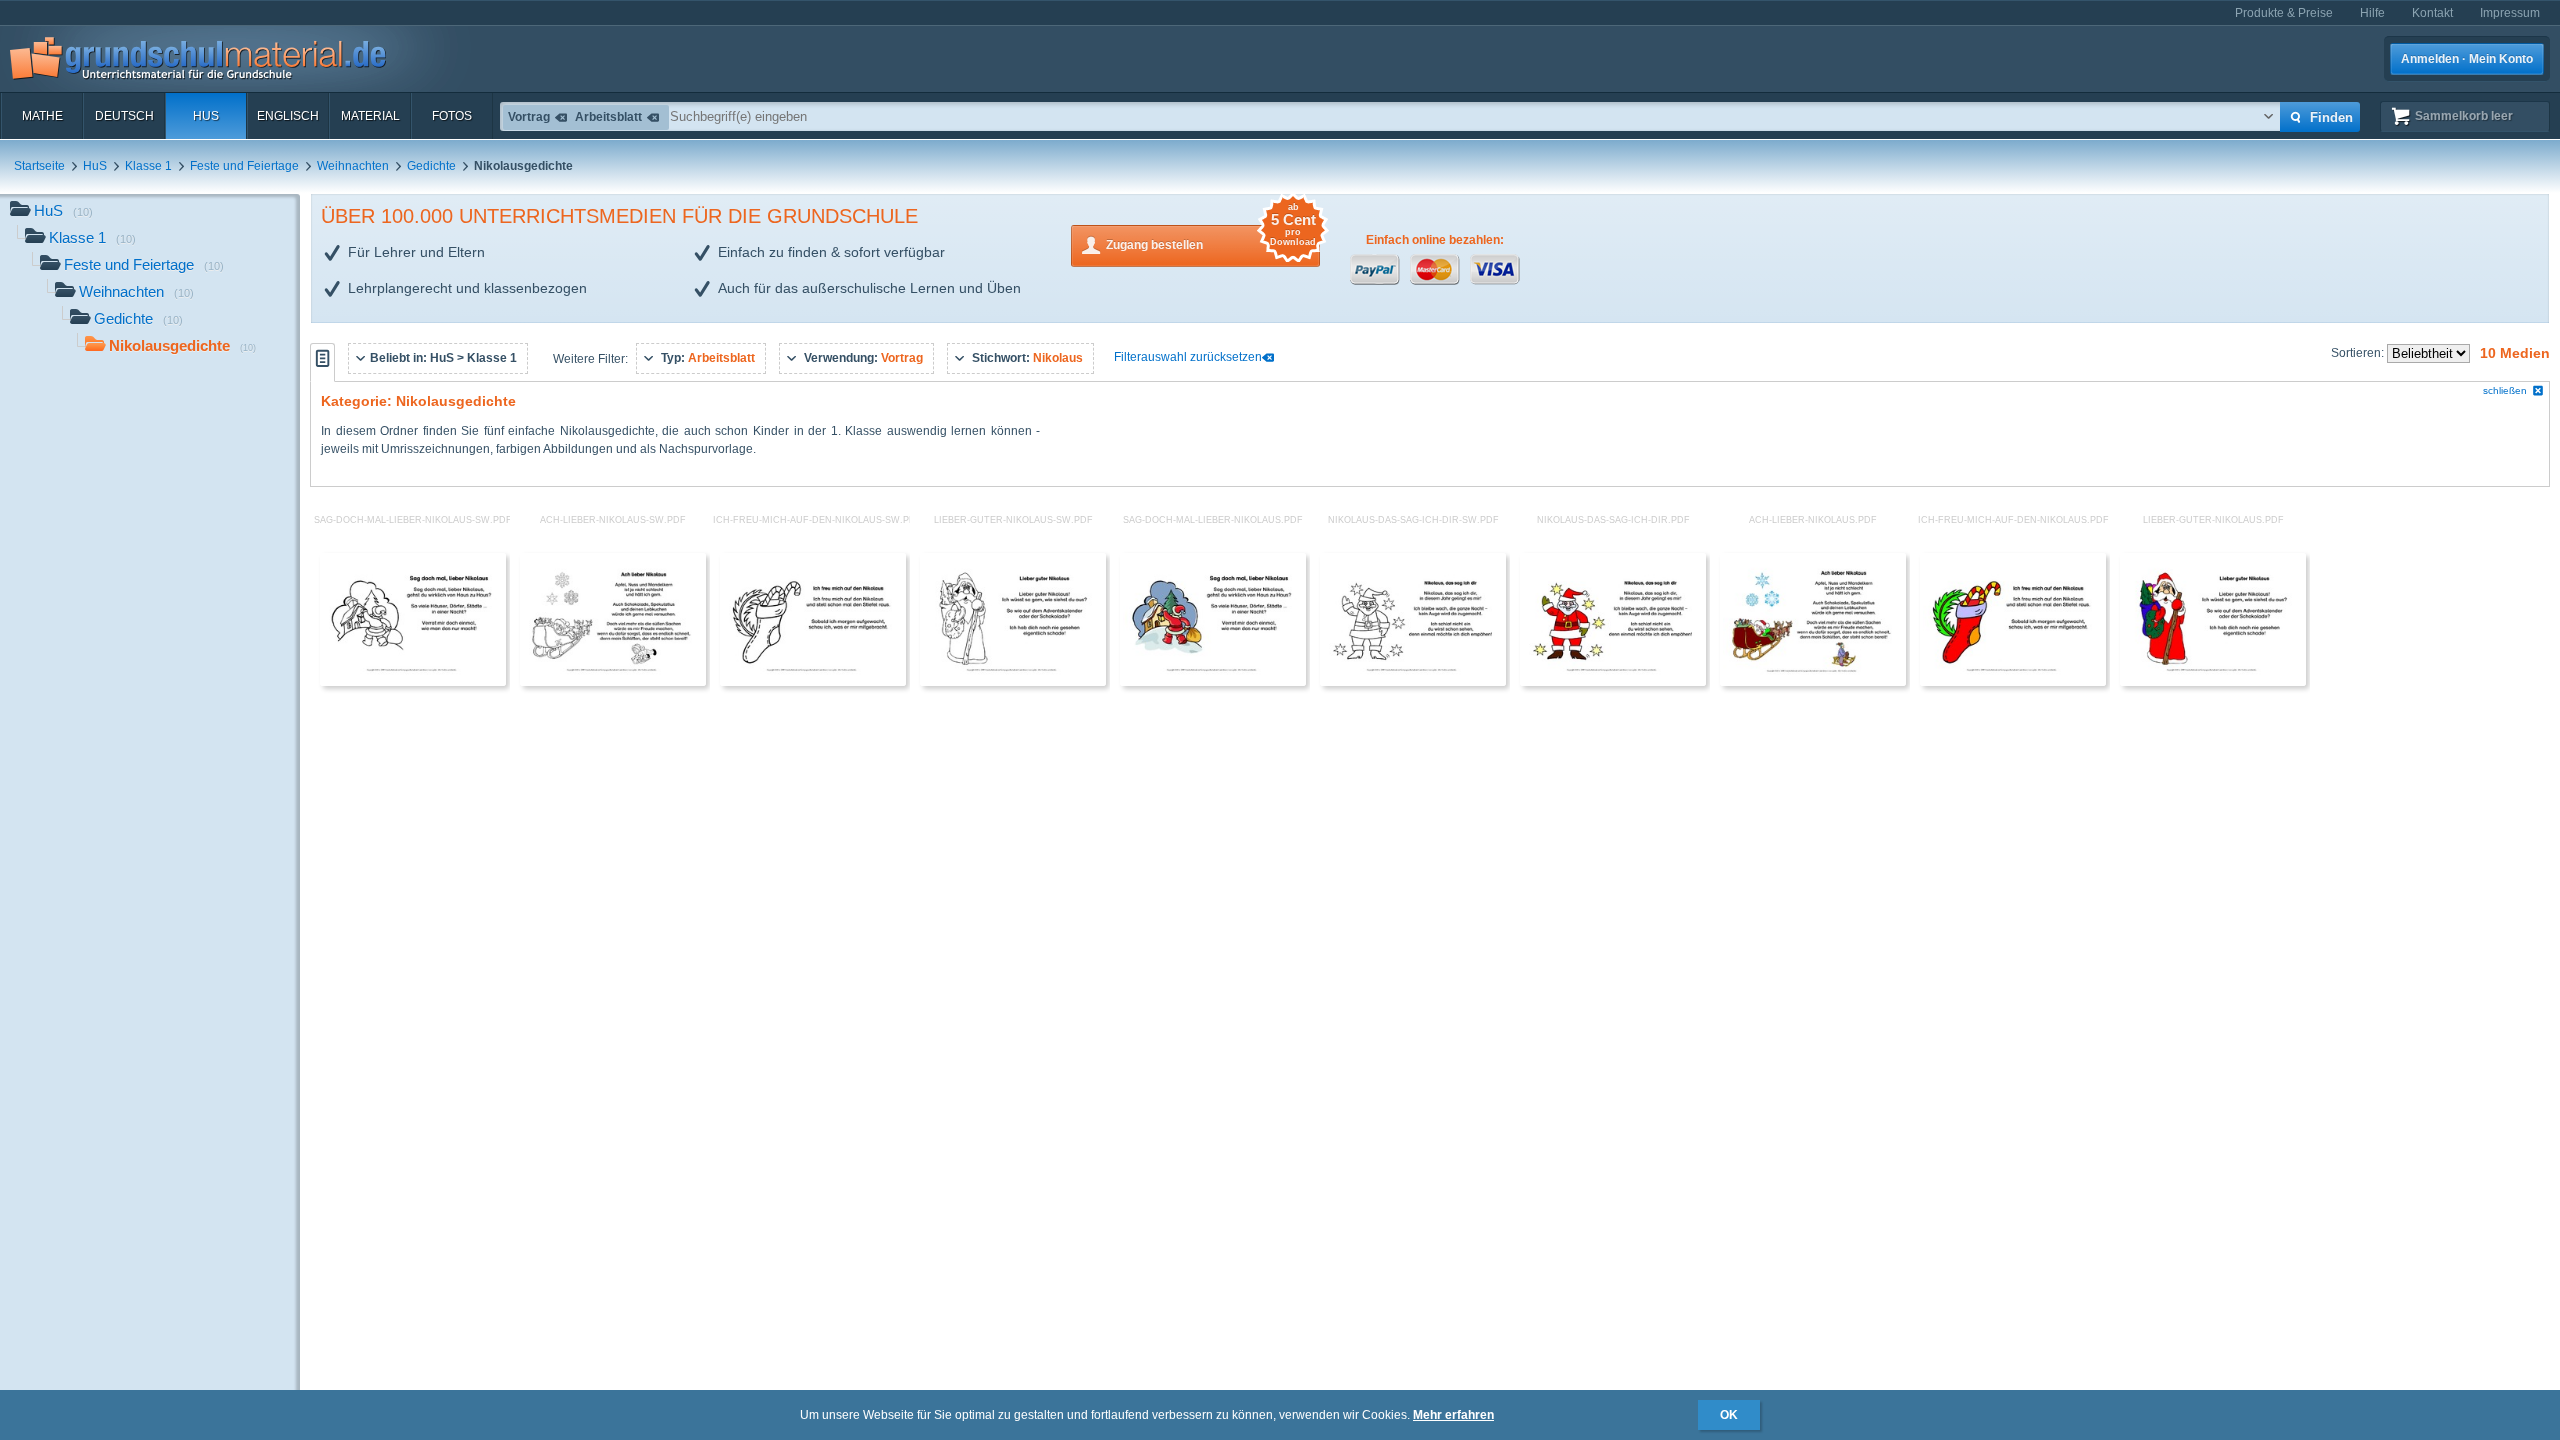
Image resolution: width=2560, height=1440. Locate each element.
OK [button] (1729, 1415)
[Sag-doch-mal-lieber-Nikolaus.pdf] (1213, 682)
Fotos (452, 116)
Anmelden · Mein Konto (2467, 59)
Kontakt (2432, 13)
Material (370, 116)
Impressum (2510, 13)
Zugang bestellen (1211, 238)
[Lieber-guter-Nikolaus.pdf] (2213, 682)
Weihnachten (353, 166)
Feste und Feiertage (244, 166)
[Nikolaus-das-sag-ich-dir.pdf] (1613, 682)
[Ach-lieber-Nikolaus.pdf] (1813, 682)
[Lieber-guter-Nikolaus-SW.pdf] (1013, 682)
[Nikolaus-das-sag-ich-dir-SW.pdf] (1413, 682)
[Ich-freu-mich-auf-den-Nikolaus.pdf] (2013, 682)
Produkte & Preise (2284, 13)
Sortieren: (2359, 353)
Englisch (288, 116)
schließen (2505, 390)
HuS (206, 116)
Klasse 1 (148, 166)
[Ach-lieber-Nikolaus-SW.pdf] (613, 682)
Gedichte (431, 166)
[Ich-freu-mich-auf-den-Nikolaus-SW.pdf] (813, 682)
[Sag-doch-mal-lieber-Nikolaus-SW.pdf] (413, 682)
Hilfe (2372, 13)
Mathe (42, 116)
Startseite (39, 166)
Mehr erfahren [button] (1453, 1415)
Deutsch (124, 116)
